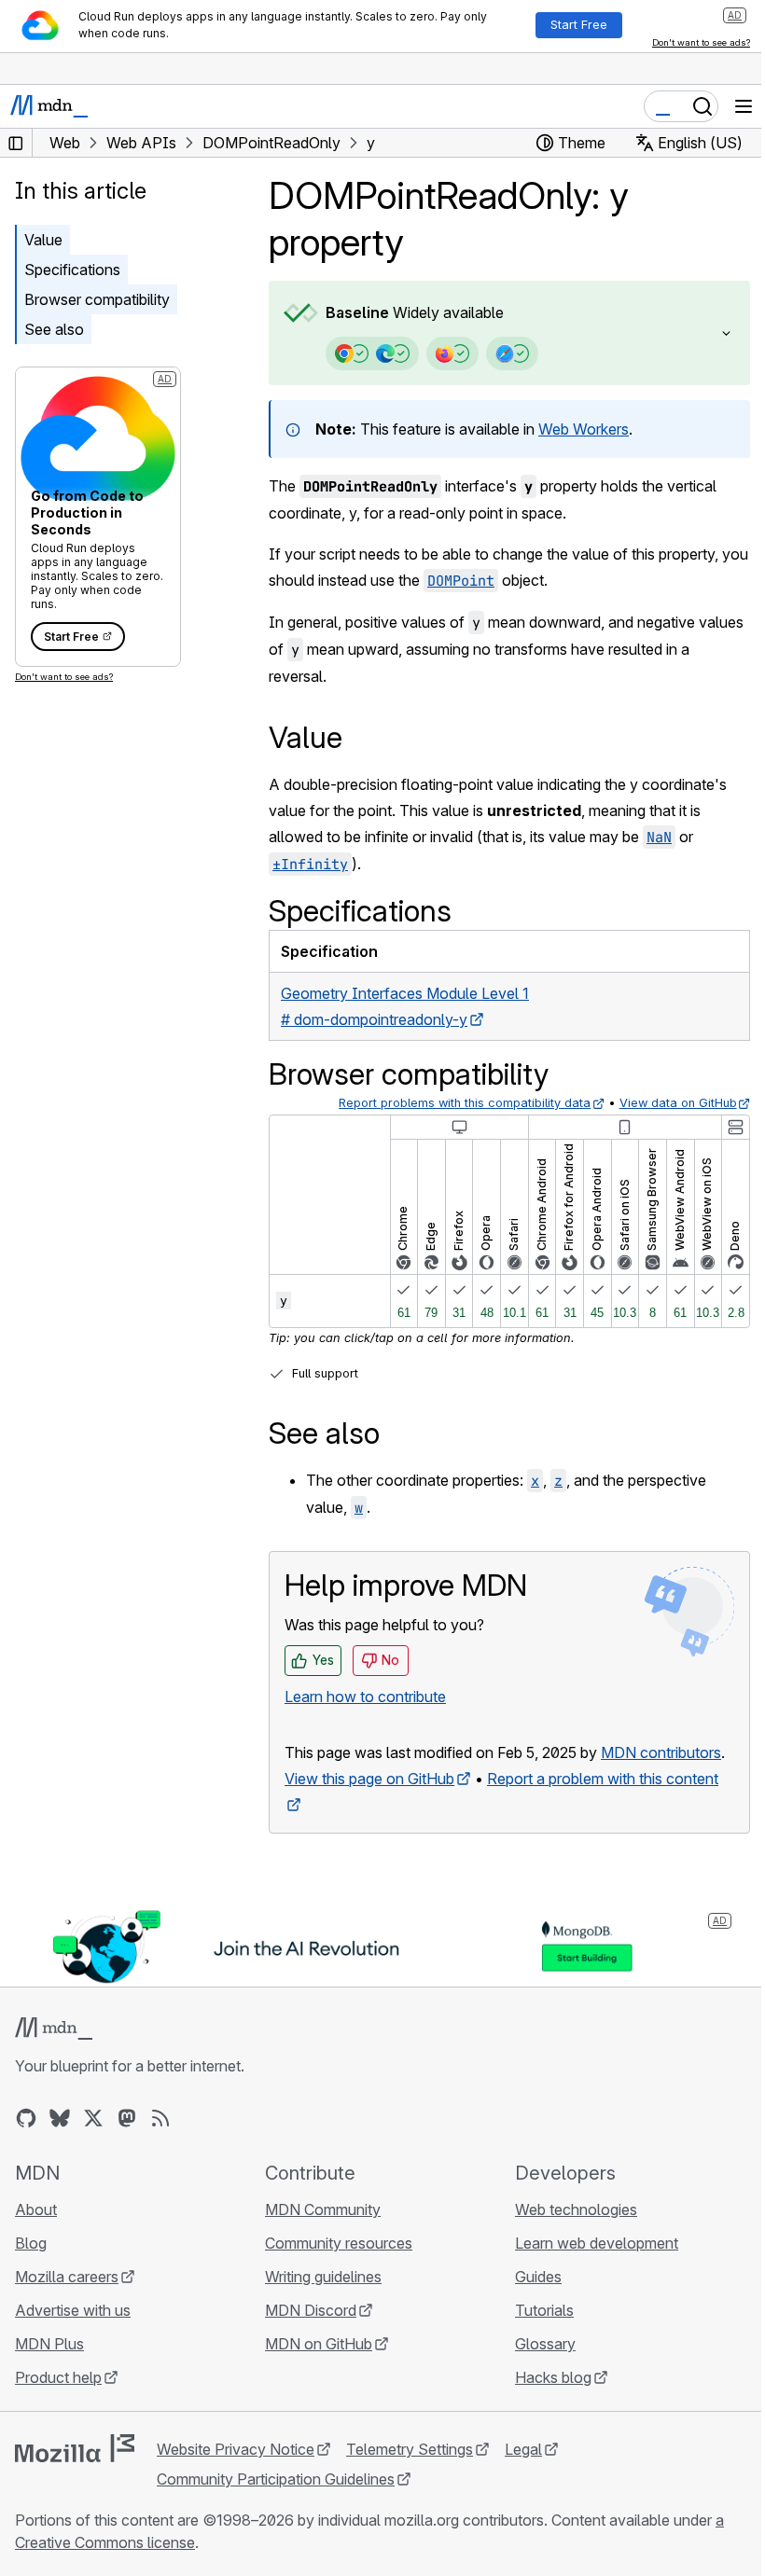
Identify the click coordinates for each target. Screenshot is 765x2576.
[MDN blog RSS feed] (160, 2142)
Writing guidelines (319, 2301)
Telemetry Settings (410, 2473)
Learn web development (587, 2267)
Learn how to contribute (365, 1697)
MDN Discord (306, 2334)
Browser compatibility (97, 299)
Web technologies (567, 2234)
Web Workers (584, 429)
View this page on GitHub (369, 1805)
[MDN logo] (54, 2053)
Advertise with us (73, 2334)
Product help (58, 2402)
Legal (523, 2473)
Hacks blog (544, 2402)
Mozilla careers (67, 2301)
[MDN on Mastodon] (127, 2142)
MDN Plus (49, 2368)
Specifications (72, 270)
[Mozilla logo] (75, 2472)
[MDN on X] (93, 2142)
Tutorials (535, 2334)
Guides (529, 2301)
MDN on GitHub (314, 2368)
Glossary (536, 2368)
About (36, 2234)
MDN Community (318, 2234)
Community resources (334, 2267)
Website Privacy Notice (236, 2473)
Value (43, 240)
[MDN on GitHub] (26, 2142)
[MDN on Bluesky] (60, 2142)
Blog (31, 2267)
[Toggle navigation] (744, 106)
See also (54, 329)
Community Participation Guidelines (276, 2503)
